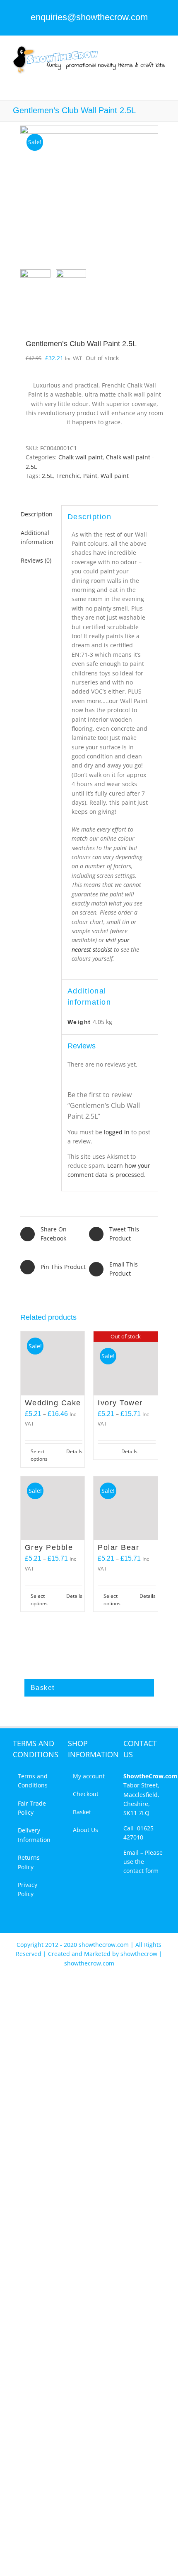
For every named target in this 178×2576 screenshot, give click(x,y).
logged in (117, 1132)
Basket (82, 1812)
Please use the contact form (143, 1862)
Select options (39, 1455)
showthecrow (140, 1954)
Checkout (86, 1794)
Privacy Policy (28, 1889)
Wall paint (115, 476)
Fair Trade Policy (32, 1808)
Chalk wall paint (81, 457)
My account (89, 1776)
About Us (85, 1830)
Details (74, 1451)
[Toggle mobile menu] (162, 79)
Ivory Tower (120, 1403)
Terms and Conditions (33, 1781)
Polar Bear (118, 1547)
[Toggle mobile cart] (147, 79)
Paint (90, 476)
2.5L (47, 476)
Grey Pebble (49, 1547)
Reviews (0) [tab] (36, 560)
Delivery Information (34, 1835)
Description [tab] (37, 514)
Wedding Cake (53, 1403)
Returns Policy (29, 1862)
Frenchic (68, 476)
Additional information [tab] (37, 537)
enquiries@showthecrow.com (89, 17)
